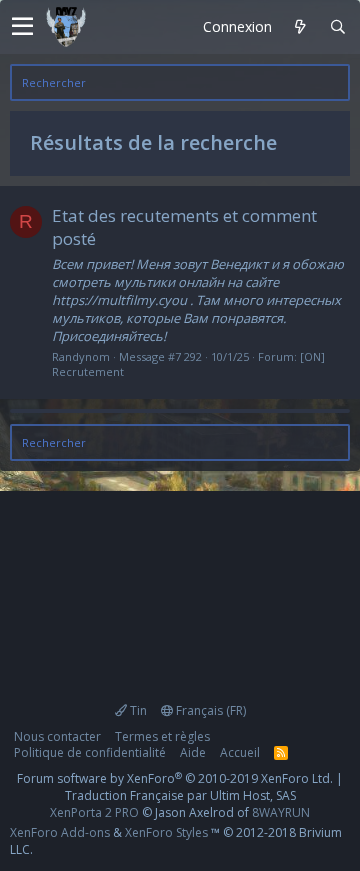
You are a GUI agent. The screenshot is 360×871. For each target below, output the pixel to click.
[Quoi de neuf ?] (300, 27)
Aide (193, 752)
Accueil (240, 752)
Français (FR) (209, 710)
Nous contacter (57, 736)
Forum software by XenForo (175, 778)
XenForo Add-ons (60, 832)
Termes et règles (162, 736)
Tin (137, 710)
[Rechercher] (337, 27)
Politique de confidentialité (90, 752)
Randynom (81, 356)
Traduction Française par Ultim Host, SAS (180, 795)
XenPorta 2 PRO (94, 812)
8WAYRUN (281, 812)
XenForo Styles (166, 832)
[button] (22, 27)
